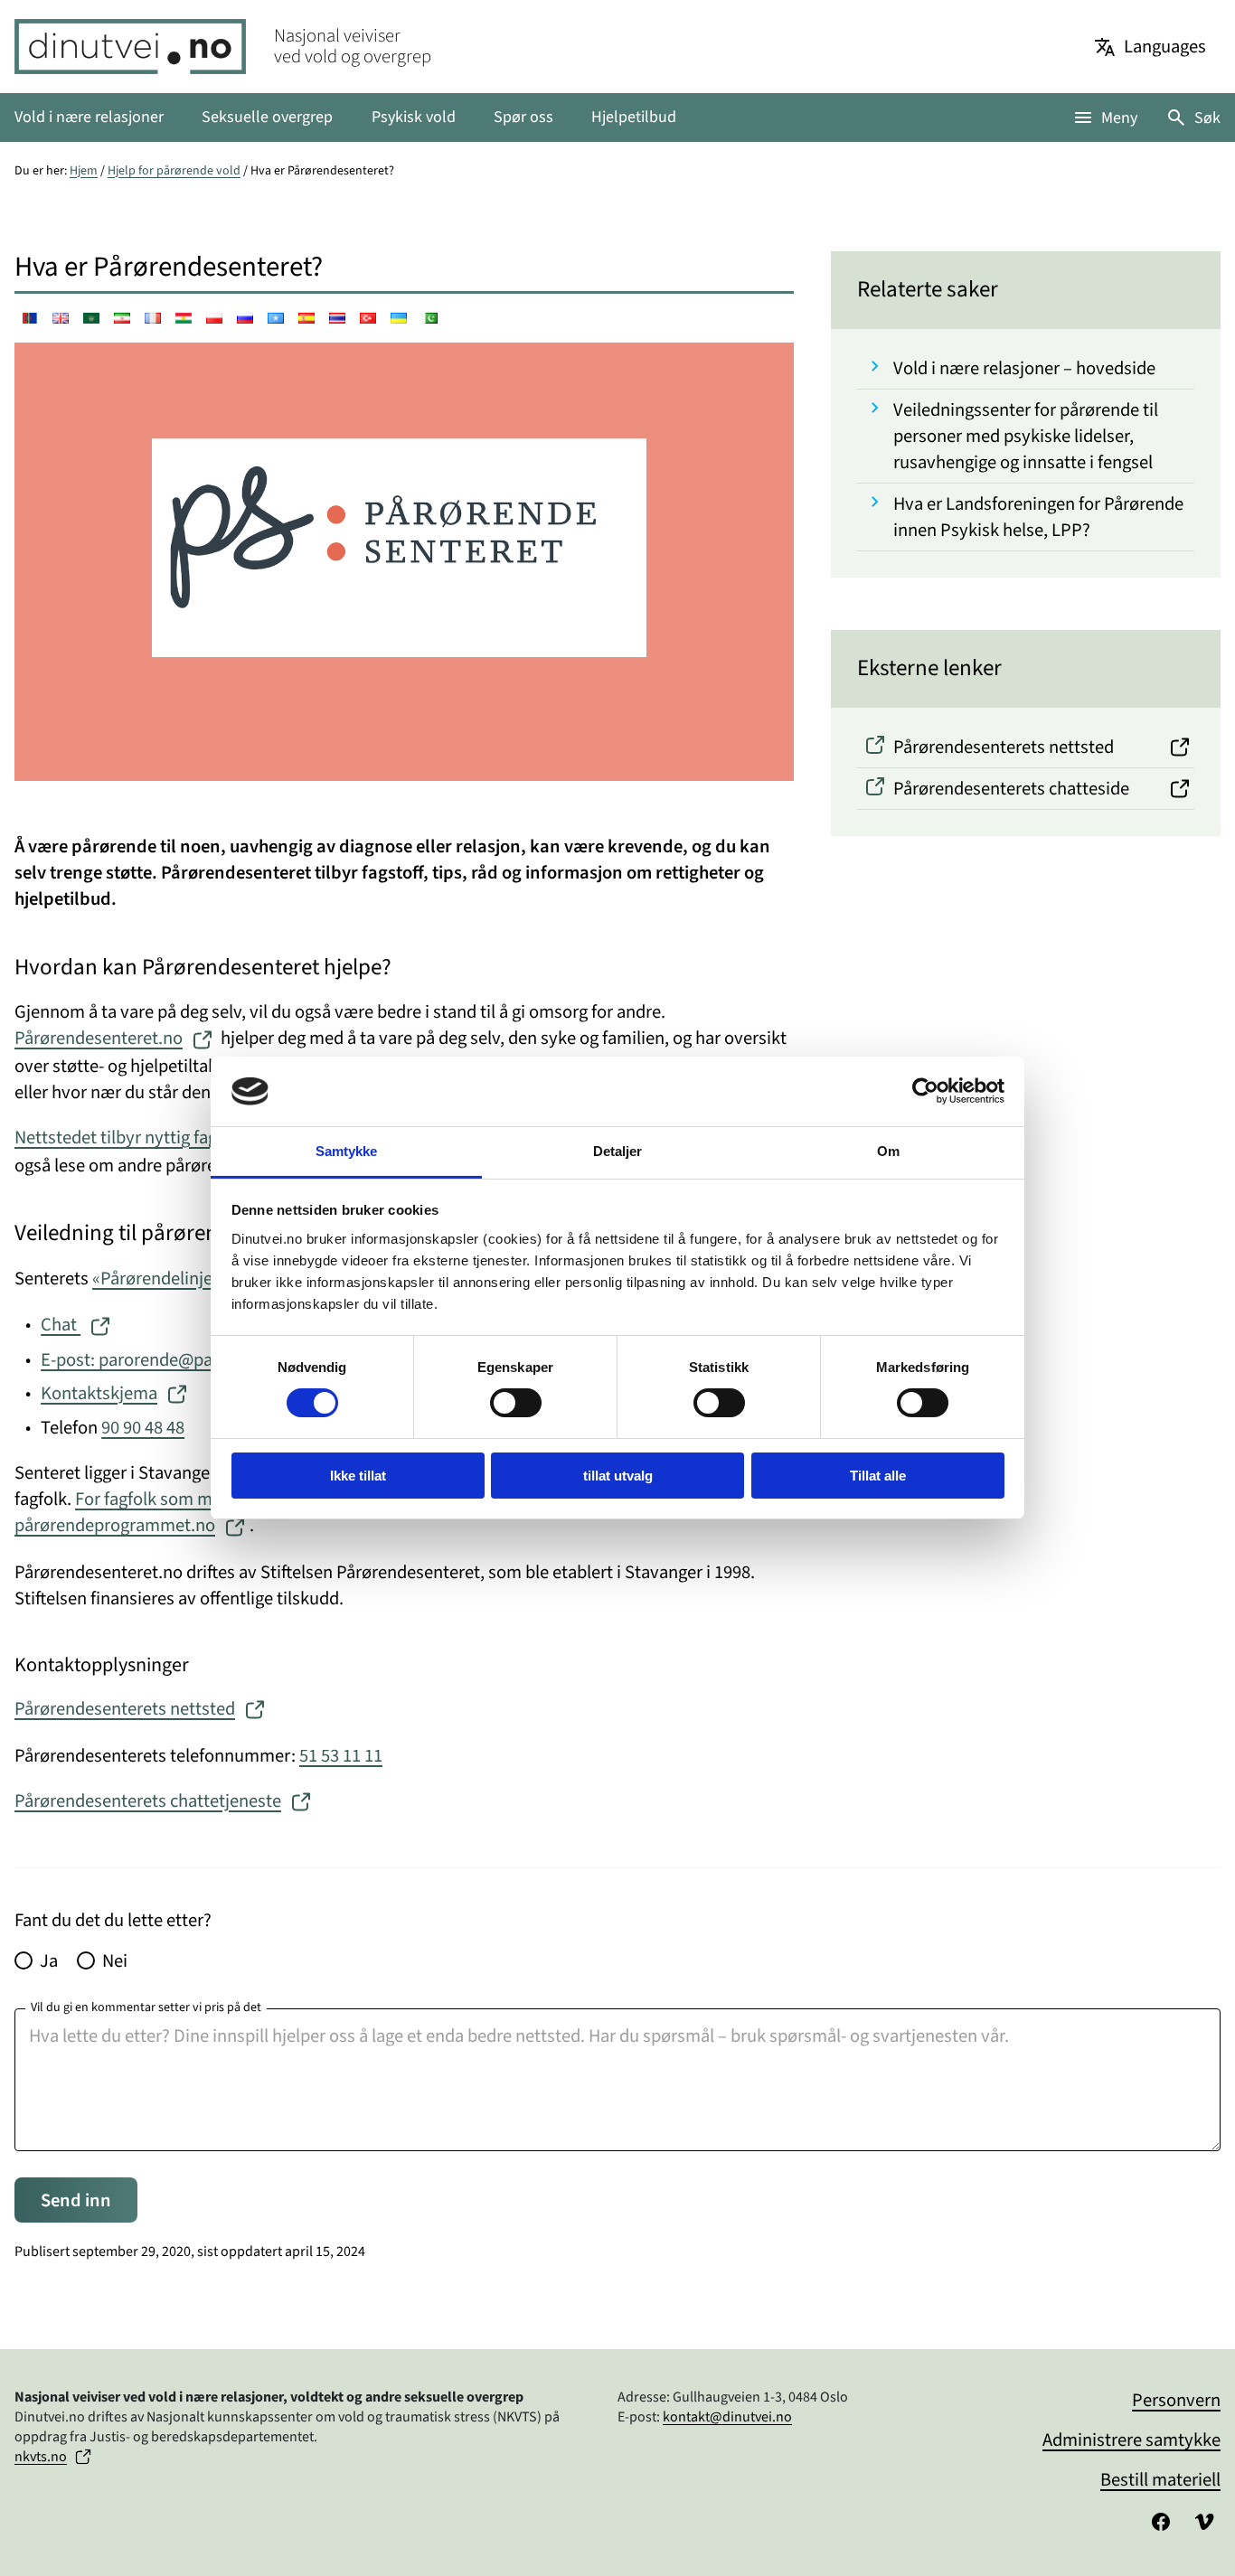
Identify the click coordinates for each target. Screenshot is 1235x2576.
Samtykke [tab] (347, 1151)
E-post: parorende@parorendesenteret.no (201, 1360)
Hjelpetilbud (634, 117)
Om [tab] (888, 1151)
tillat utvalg (618, 1476)
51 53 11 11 (341, 1756)
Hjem (84, 171)
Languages (1165, 47)
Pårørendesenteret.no (99, 1038)
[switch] (516, 1403)
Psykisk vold (414, 117)
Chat (61, 1325)
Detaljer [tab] (618, 1151)
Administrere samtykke (1131, 2440)
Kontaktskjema (99, 1393)
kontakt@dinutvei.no (727, 2417)
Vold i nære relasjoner (89, 117)
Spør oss (523, 117)
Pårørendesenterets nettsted (125, 1709)
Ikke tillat (358, 1476)
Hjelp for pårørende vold (174, 171)
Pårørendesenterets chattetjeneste (148, 1801)
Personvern (1176, 2400)
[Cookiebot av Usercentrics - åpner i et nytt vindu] (925, 1091)
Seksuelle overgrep (267, 117)
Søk (1207, 118)
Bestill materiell (1160, 2480)
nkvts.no (41, 2457)
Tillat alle (878, 1476)
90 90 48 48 (143, 1428)
